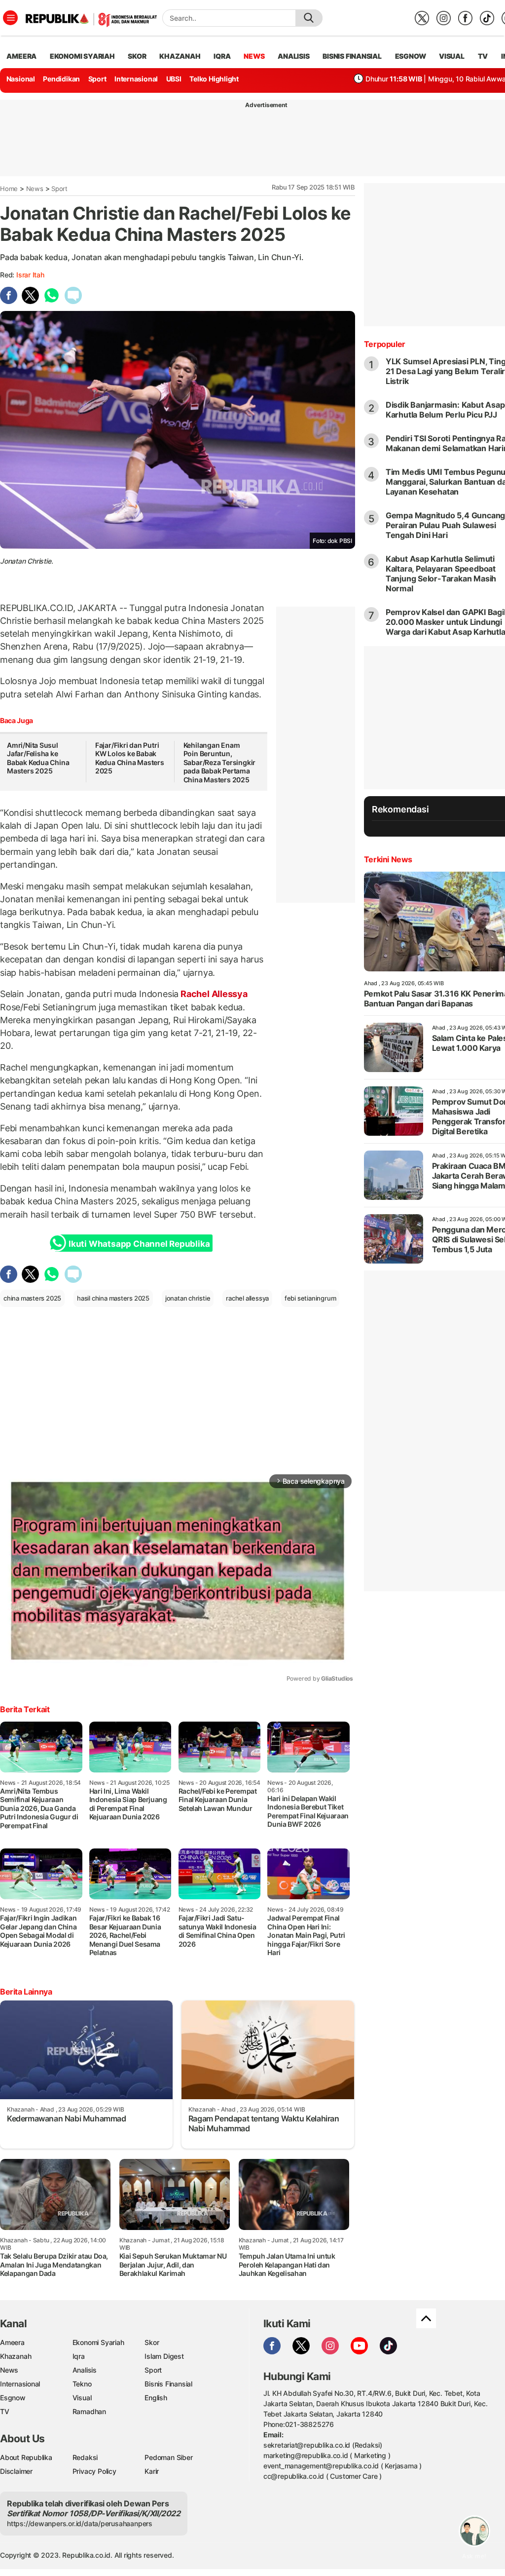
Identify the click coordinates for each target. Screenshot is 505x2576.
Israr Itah (30, 275)
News (35, 189)
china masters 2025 (32, 1298)
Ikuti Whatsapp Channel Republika (139, 1244)
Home (9, 189)
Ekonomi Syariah (82, 56)
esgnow (411, 56)
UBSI (174, 79)
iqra (222, 56)
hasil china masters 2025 (113, 1298)
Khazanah (16, 2356)
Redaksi (85, 2457)
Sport (97, 79)
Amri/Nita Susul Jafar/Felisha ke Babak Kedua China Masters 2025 (38, 758)
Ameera (12, 2342)
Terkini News (388, 859)
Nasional (21, 79)
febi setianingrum (310, 1298)
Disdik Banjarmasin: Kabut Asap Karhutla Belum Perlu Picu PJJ (445, 410)
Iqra (79, 2356)
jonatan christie (188, 1298)
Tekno (82, 2384)
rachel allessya (247, 1298)
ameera (21, 56)
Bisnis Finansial (352, 56)
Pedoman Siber (168, 2457)
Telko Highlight (214, 79)
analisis (293, 56)
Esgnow (13, 2398)
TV (483, 56)
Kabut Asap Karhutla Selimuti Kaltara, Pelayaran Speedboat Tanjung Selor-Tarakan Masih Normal (441, 574)
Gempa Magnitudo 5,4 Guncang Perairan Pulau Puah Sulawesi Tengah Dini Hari (445, 525)
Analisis (85, 2370)
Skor (152, 2342)
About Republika (26, 2457)
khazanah (180, 56)
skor (137, 56)
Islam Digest (164, 2356)
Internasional (136, 79)
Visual (82, 2398)
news (254, 56)
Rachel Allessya (213, 994)
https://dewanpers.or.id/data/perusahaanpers (80, 2523)
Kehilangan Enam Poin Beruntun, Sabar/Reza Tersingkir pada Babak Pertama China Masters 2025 (220, 762)
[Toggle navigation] (10, 18)
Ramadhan (89, 2411)
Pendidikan (61, 79)
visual (452, 56)
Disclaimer (16, 2471)
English (156, 2398)
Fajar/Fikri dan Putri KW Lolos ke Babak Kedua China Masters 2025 (130, 758)
